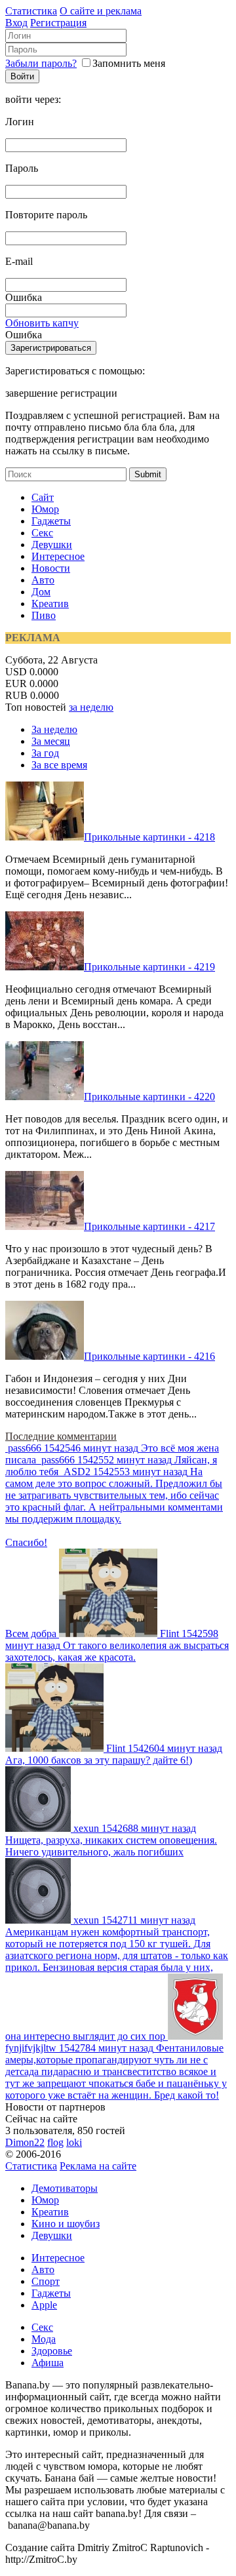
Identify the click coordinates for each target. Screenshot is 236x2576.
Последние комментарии (61, 1436)
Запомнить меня (129, 63)
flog (55, 2142)
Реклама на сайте (98, 2166)
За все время (59, 765)
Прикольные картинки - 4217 (149, 1226)
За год (45, 753)
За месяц (51, 741)
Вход (16, 23)
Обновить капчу (42, 323)
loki (74, 2142)
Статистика (31, 11)
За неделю (54, 729)
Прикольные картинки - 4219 (149, 967)
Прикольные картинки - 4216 (149, 1356)
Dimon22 (25, 2142)
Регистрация (58, 23)
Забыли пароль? (41, 63)
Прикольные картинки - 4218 (149, 837)
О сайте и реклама (101, 11)
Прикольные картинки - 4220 (149, 1097)
